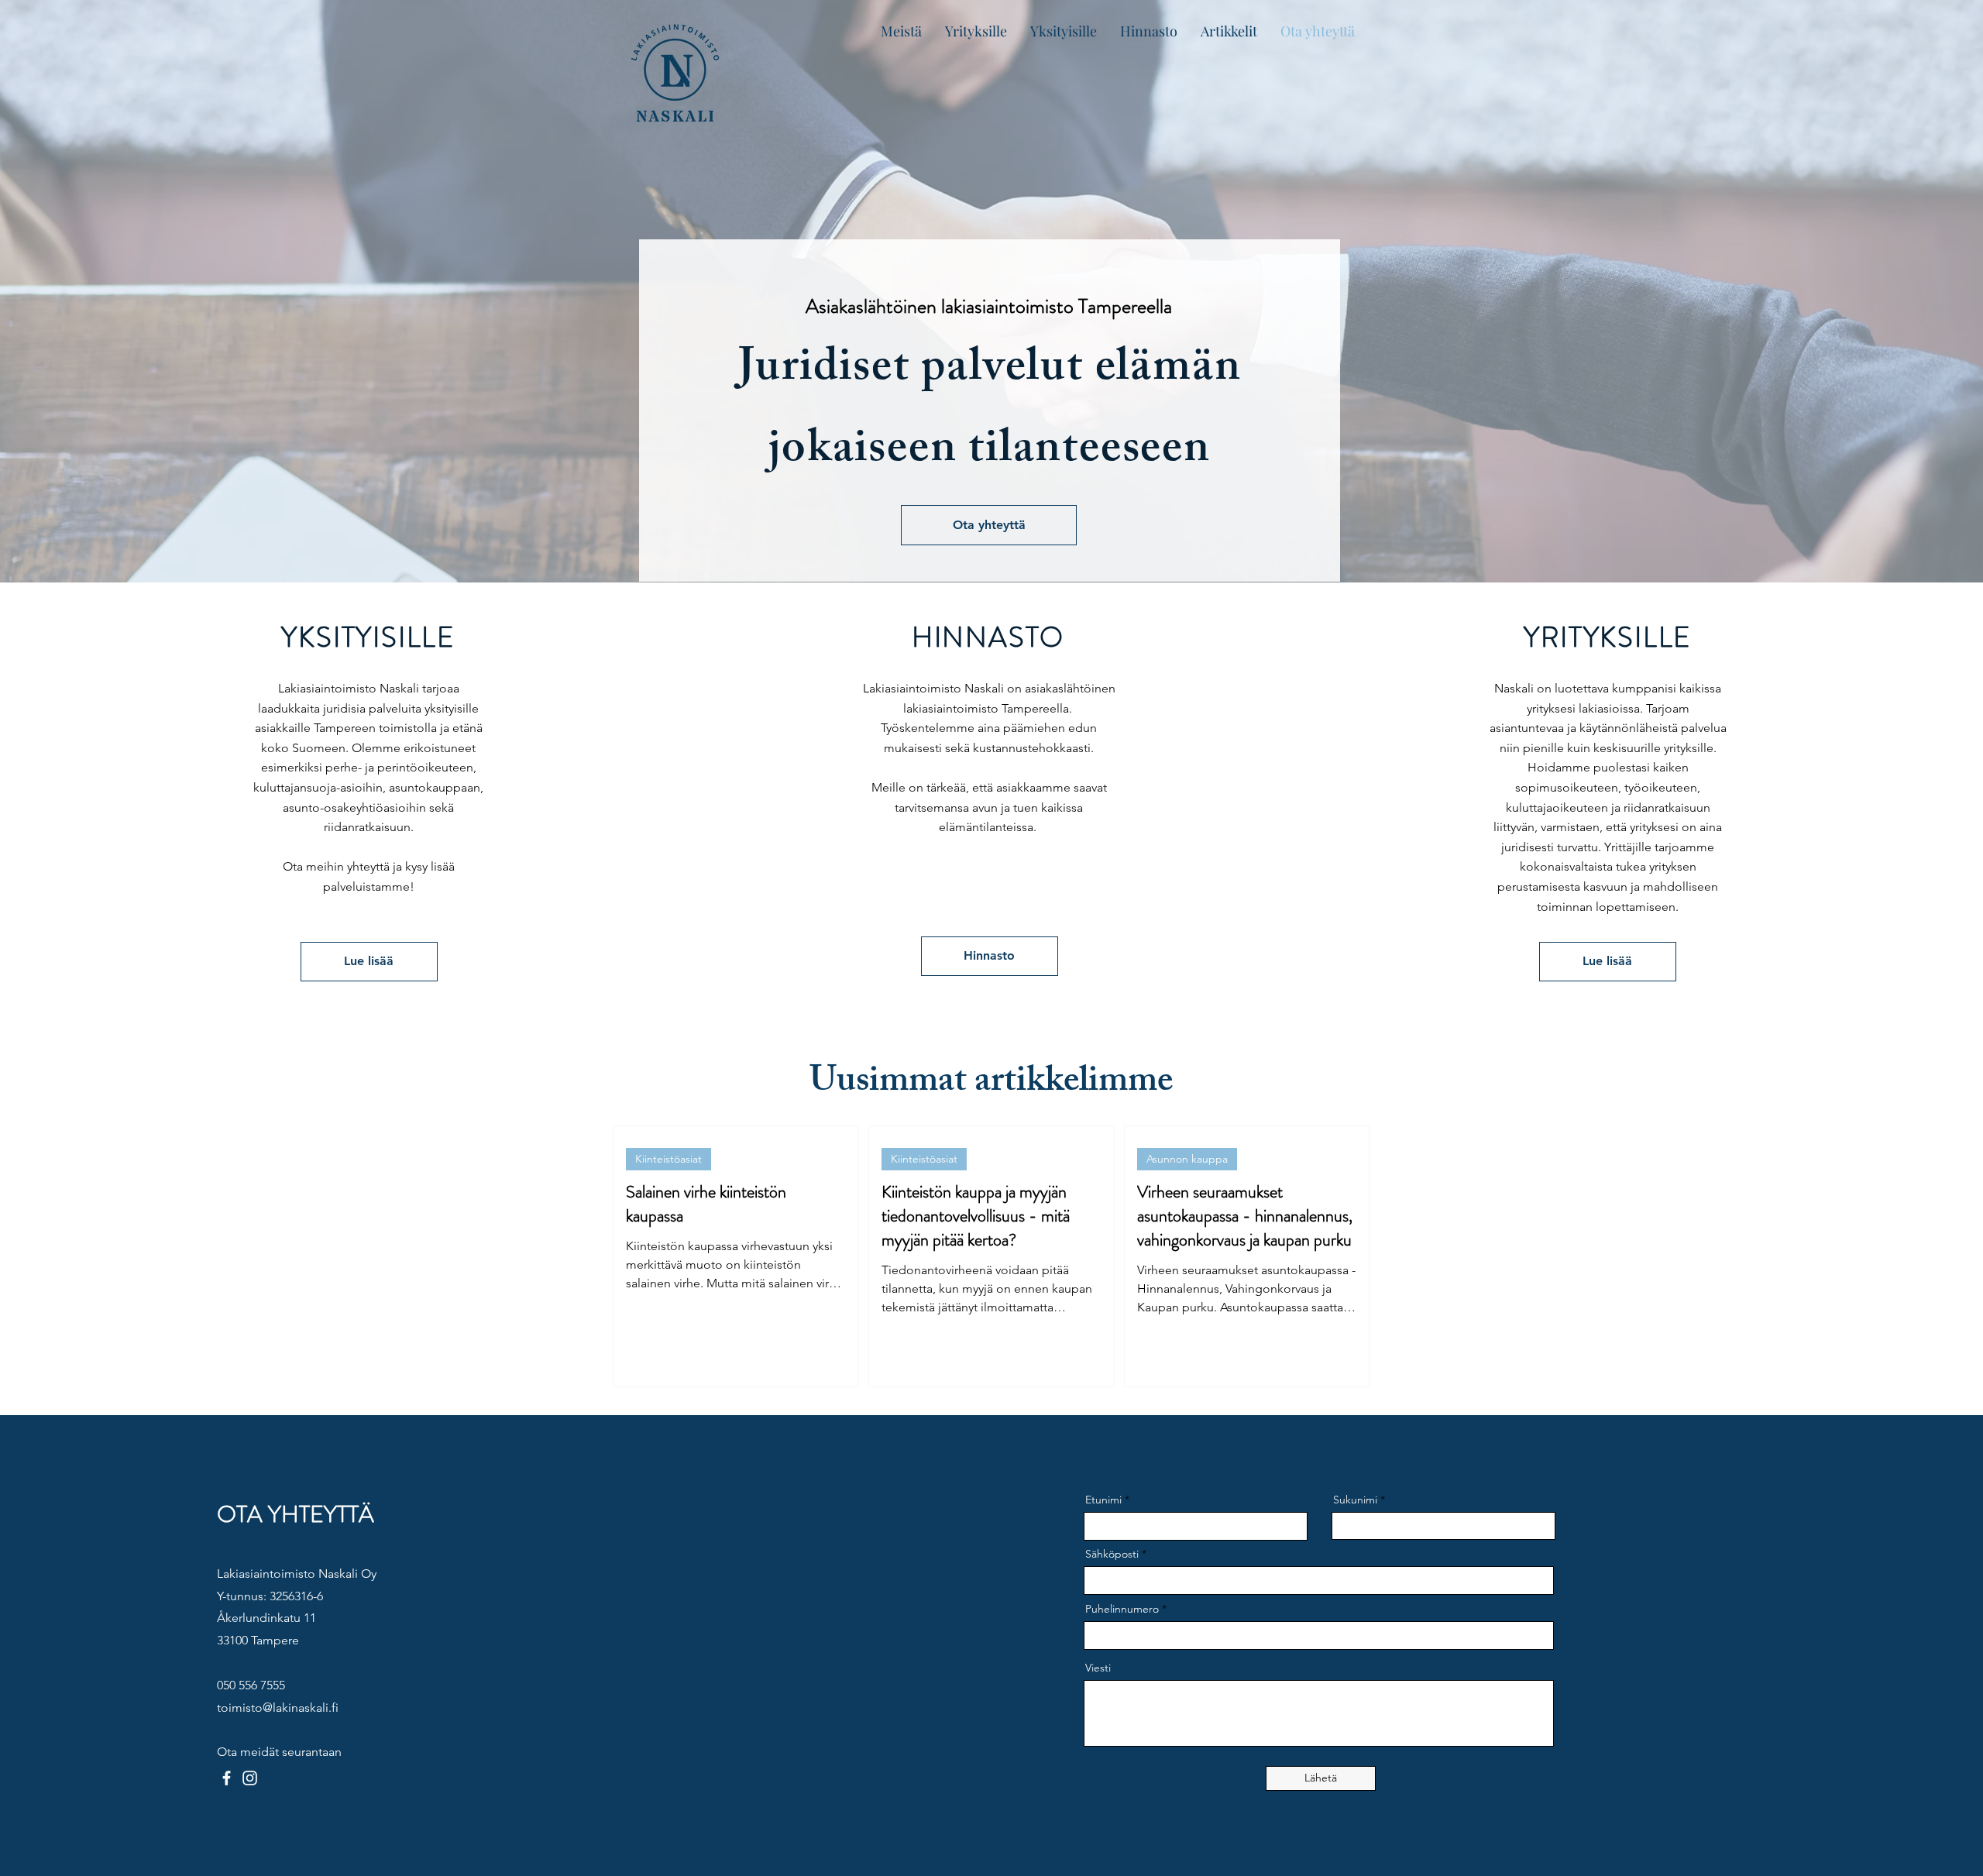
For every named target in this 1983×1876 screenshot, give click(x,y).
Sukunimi (1355, 1500)
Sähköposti (1112, 1554)
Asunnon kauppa (1187, 1159)
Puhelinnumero (1122, 1609)
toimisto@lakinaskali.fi (278, 1708)
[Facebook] (227, 1778)
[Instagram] (250, 1778)
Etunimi (1103, 1500)
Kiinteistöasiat (668, 1159)
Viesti (1098, 1668)
